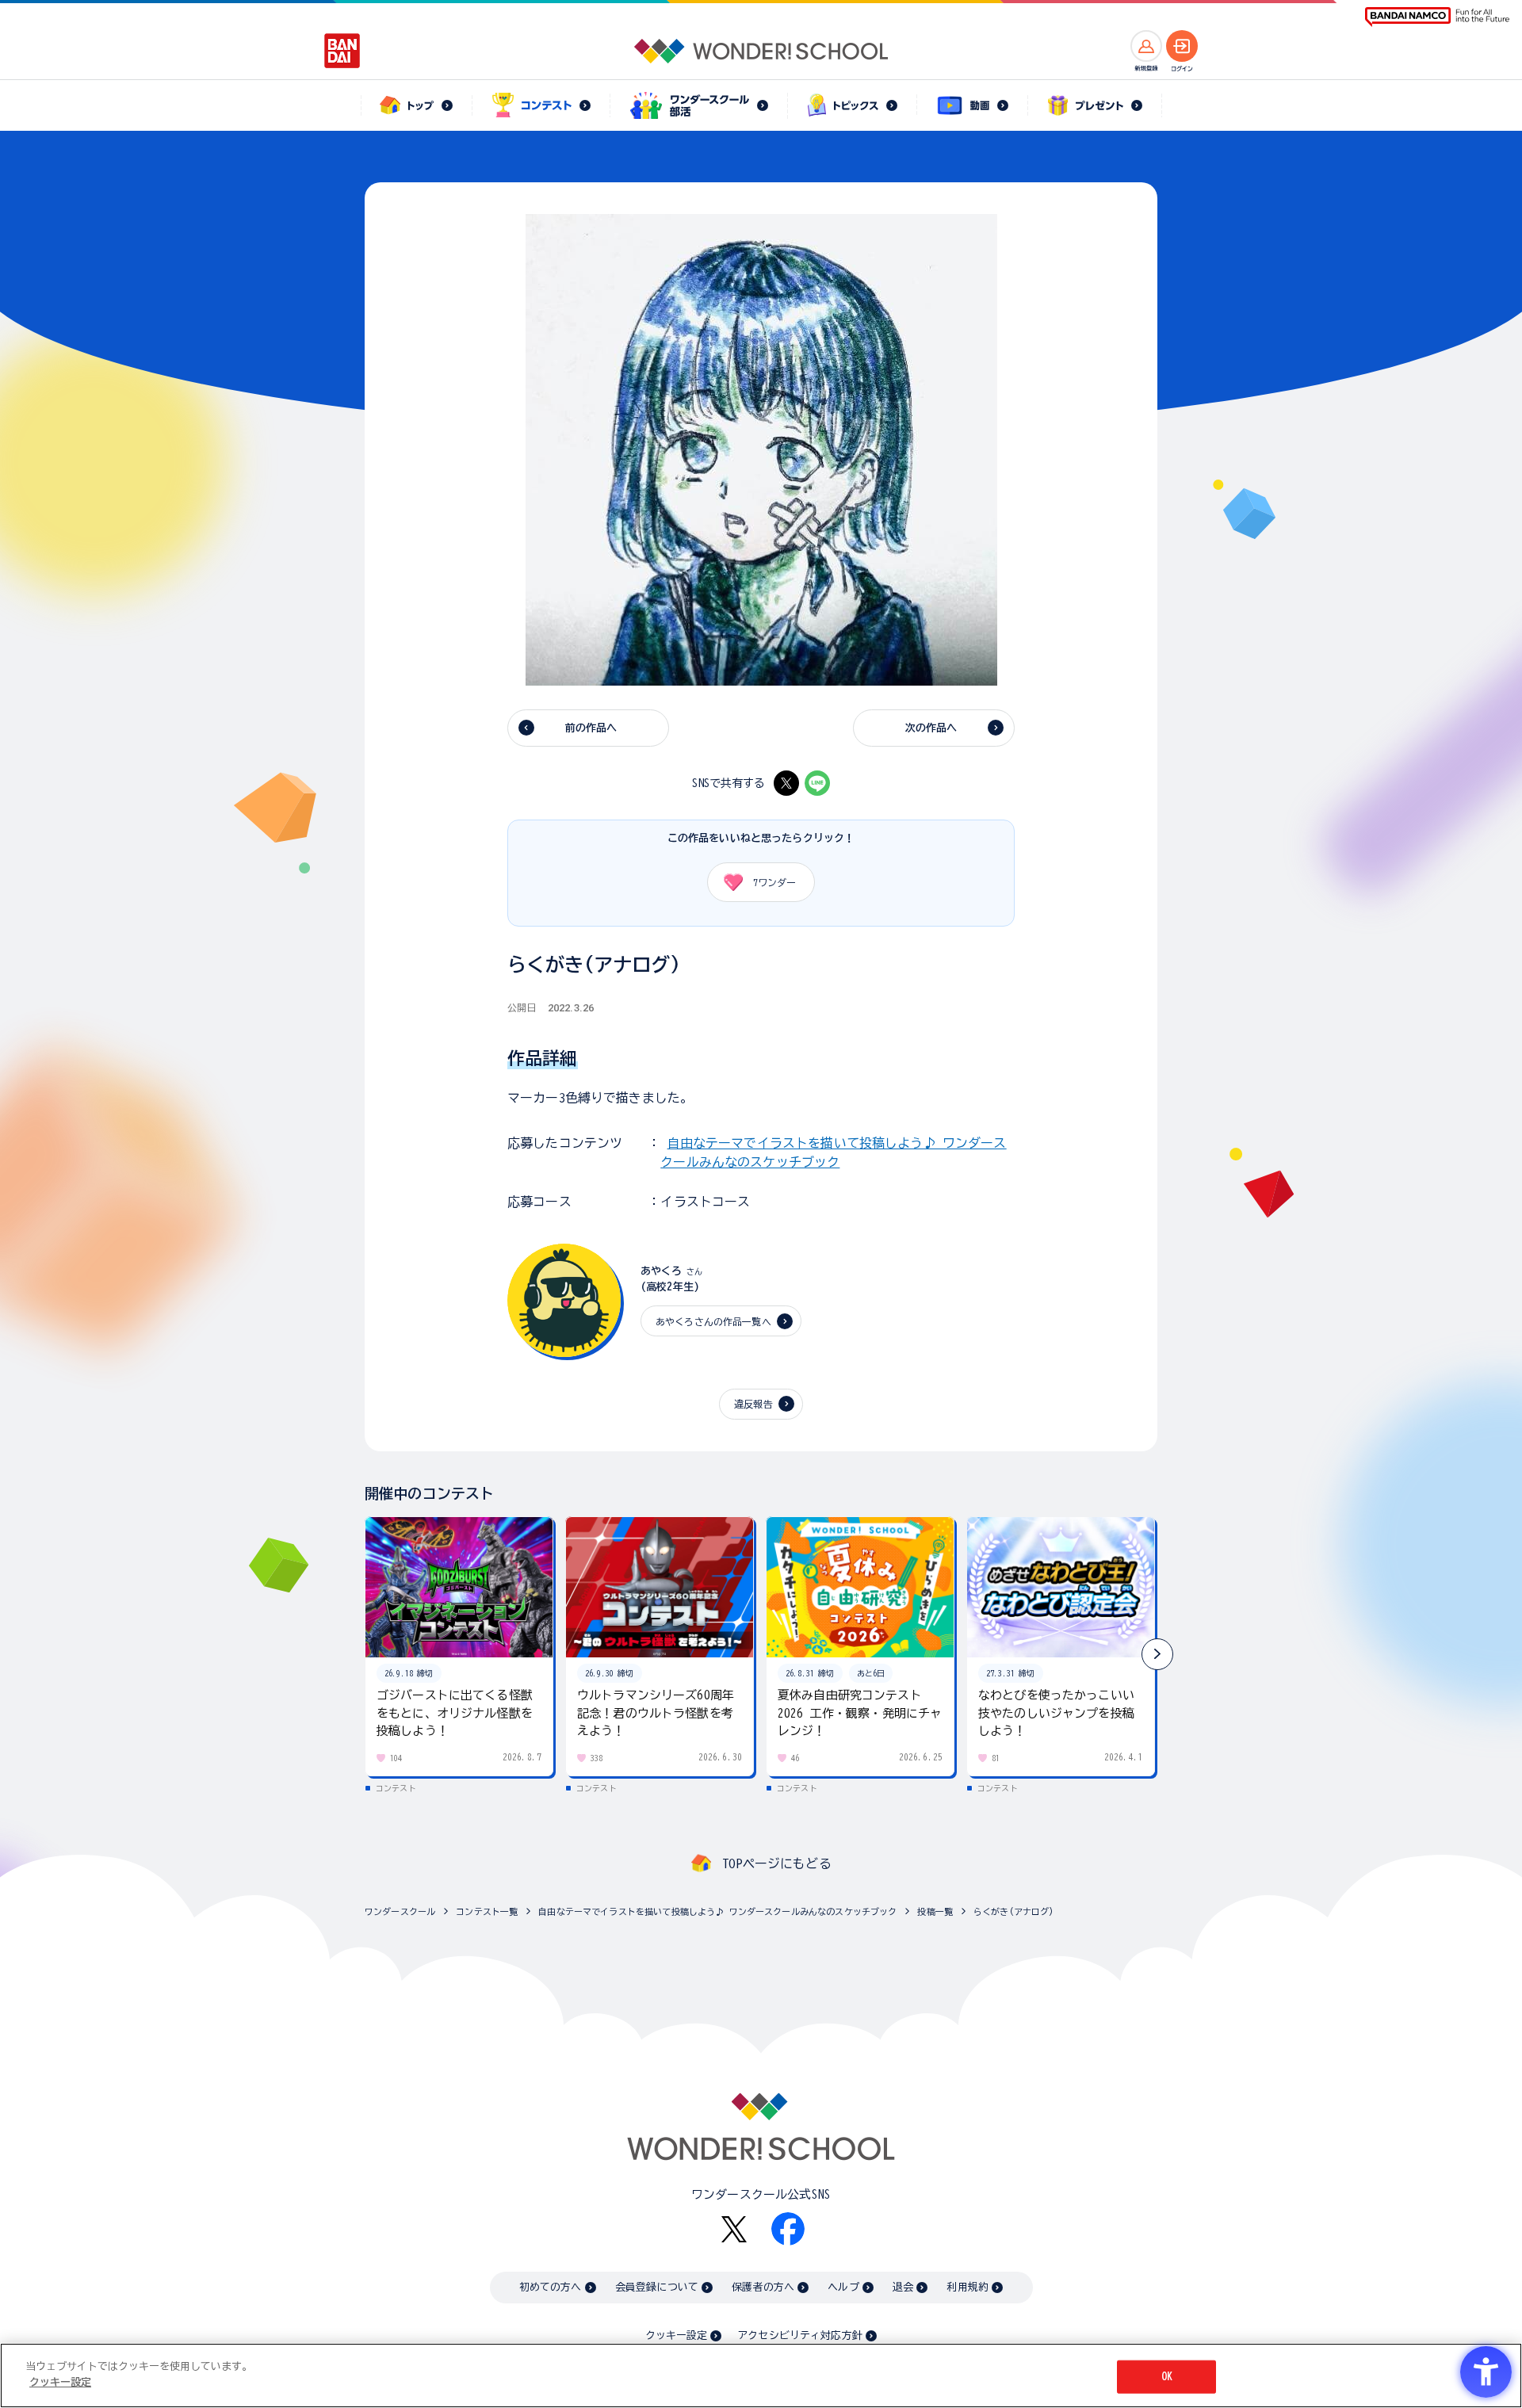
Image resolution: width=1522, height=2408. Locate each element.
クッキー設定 (676, 2335)
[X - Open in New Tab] (786, 783)
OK (1167, 2377)
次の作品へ (931, 728)
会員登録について (657, 2287)
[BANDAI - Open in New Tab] (342, 51)
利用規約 (968, 2287)
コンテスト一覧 (487, 1911)
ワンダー (774, 882)
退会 (903, 2287)
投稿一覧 (935, 1911)
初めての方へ (551, 2287)
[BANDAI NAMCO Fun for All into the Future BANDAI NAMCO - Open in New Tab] (1437, 17)
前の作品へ (591, 728)
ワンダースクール (400, 1911)
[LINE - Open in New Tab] (817, 783)
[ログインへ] (1182, 46)
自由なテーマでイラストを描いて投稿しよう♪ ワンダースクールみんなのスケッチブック (717, 1911)
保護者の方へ (763, 2287)
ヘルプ (843, 2287)
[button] (1157, 1654)
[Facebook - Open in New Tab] (788, 2229)
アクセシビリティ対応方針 (800, 2335)
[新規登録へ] (1146, 46)
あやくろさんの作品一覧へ (713, 1321)
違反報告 (753, 1404)
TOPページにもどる (777, 1863)
